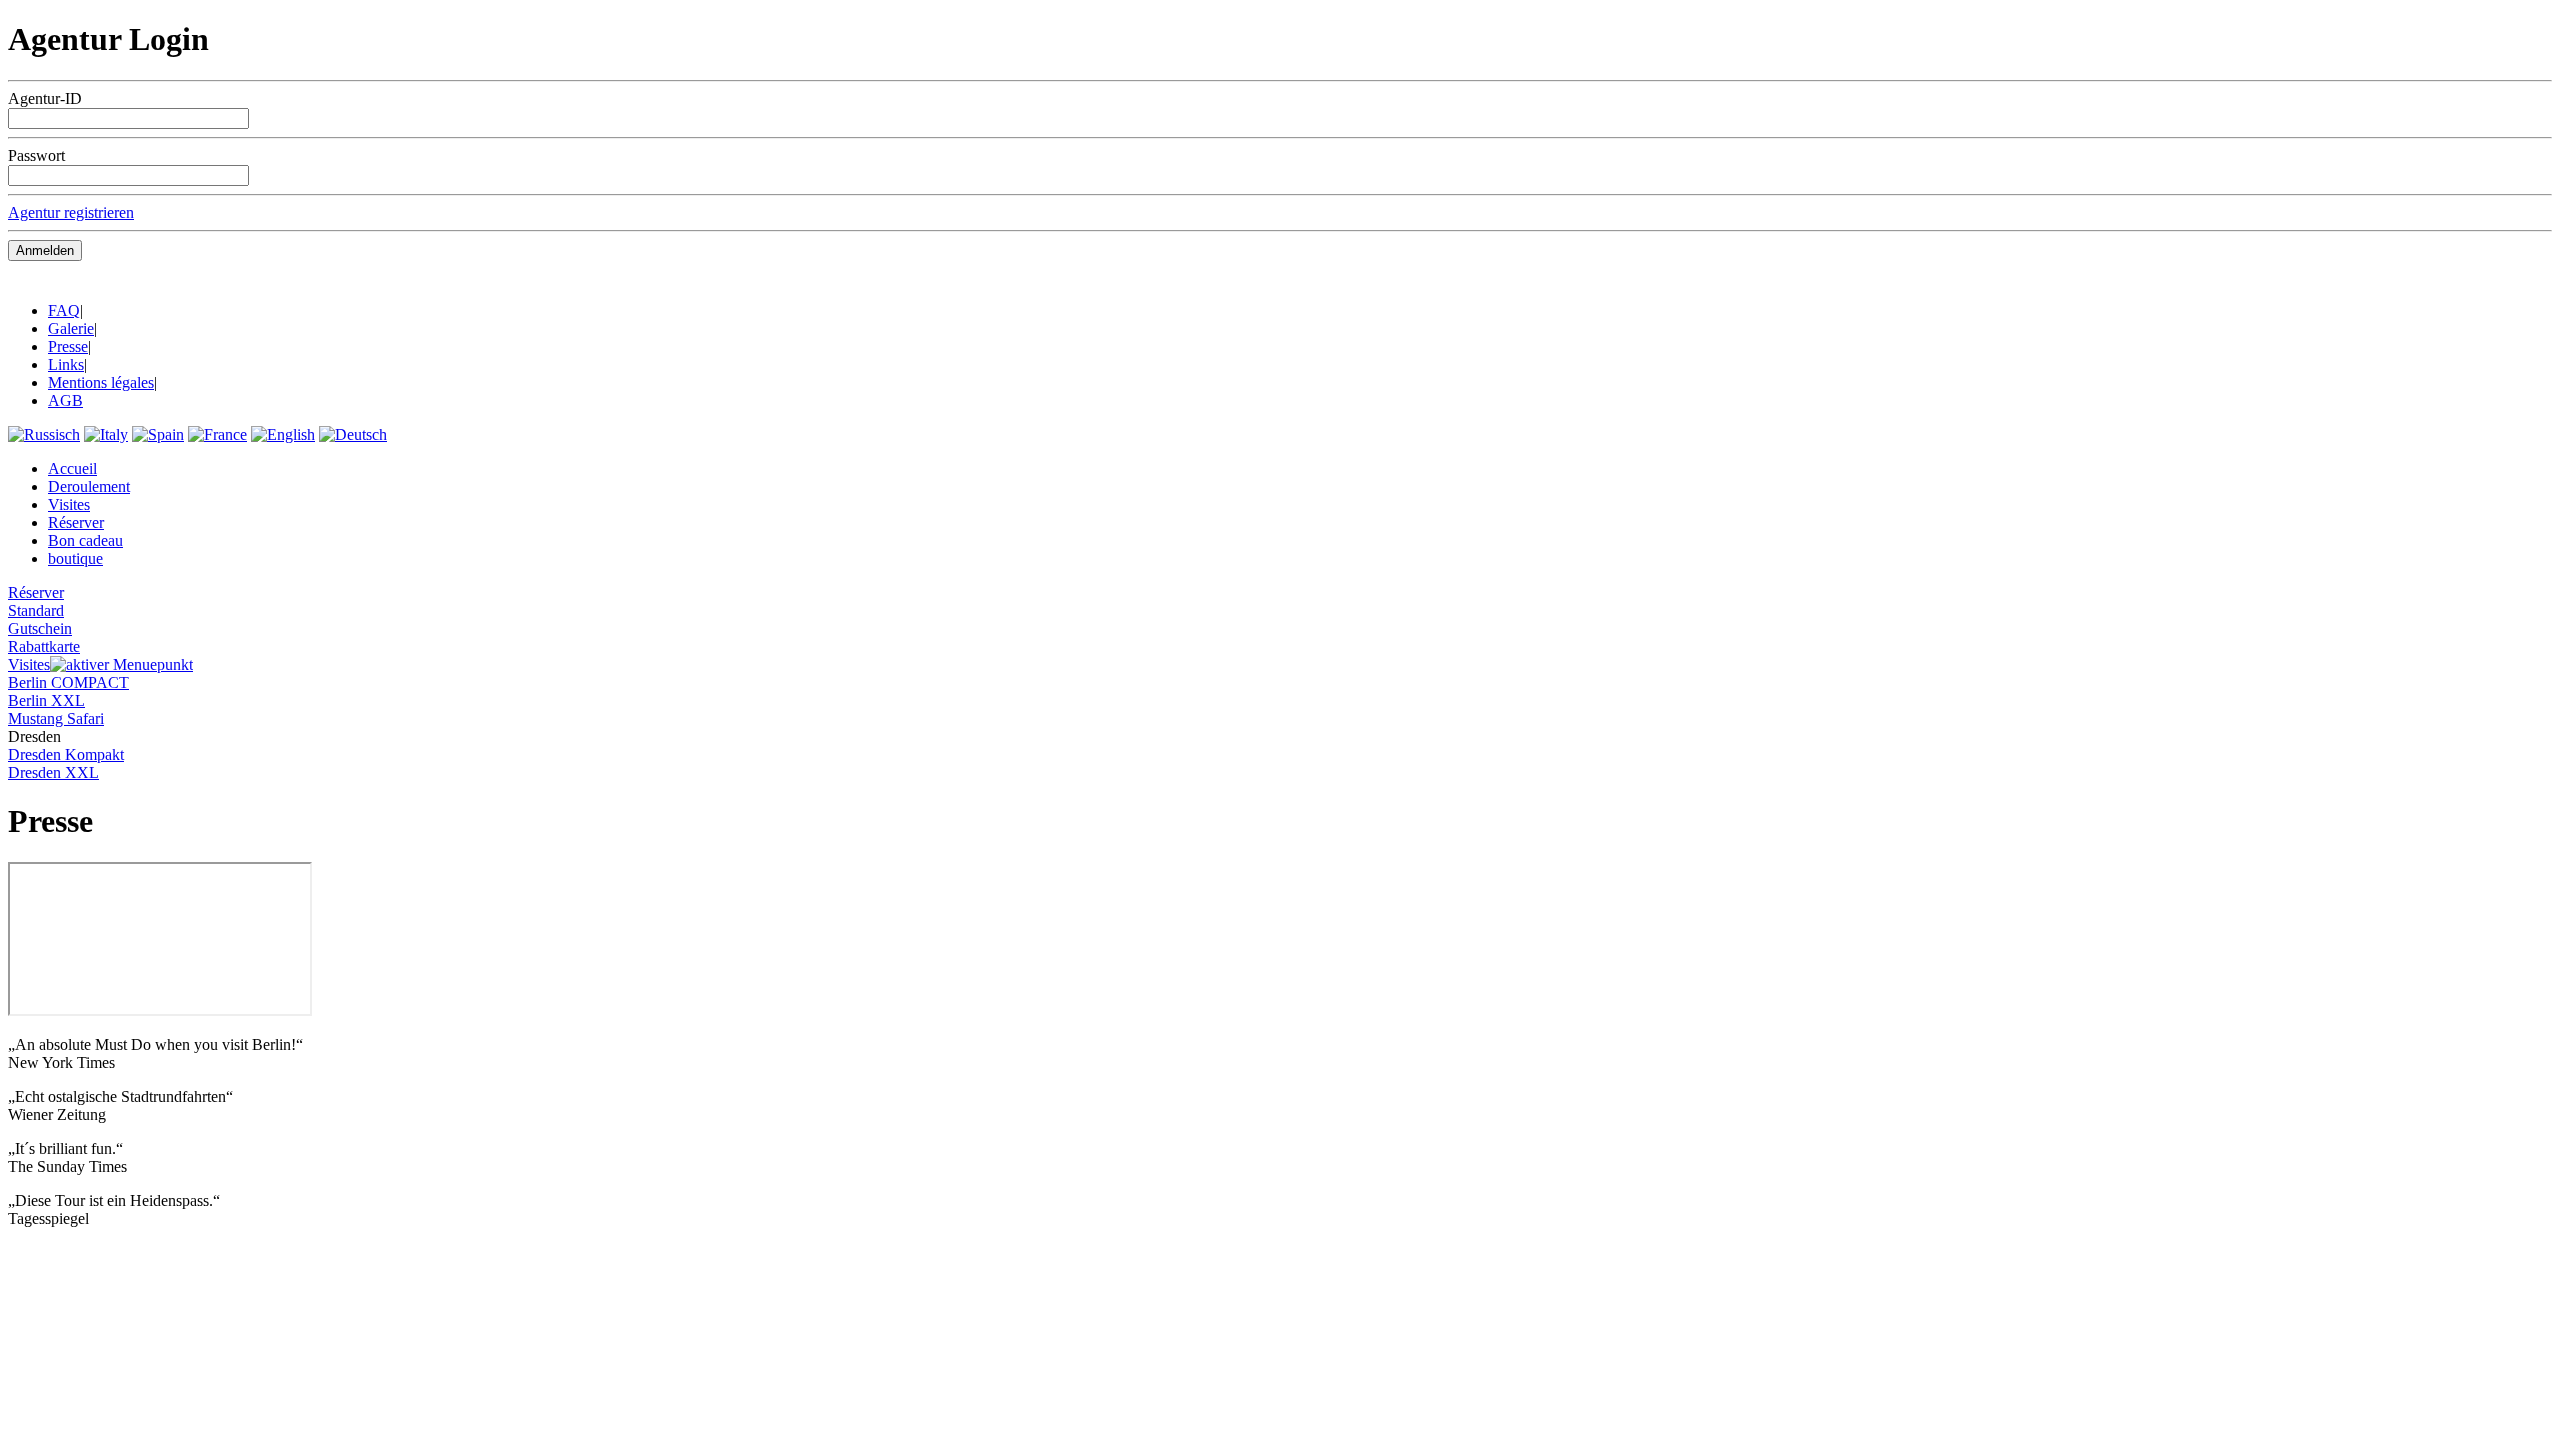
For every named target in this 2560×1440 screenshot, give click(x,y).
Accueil (72, 468)
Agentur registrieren (71, 212)
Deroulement (89, 486)
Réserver (76, 522)
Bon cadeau (85, 540)
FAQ (64, 310)
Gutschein (40, 628)
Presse (68, 346)
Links (66, 364)
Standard (36, 610)
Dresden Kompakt (66, 754)
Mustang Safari (56, 718)
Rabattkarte (44, 646)
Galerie (71, 328)
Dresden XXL (53, 772)
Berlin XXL (46, 700)
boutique (75, 558)
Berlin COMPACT (68, 682)
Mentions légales (101, 382)
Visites (69, 504)
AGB (65, 400)
